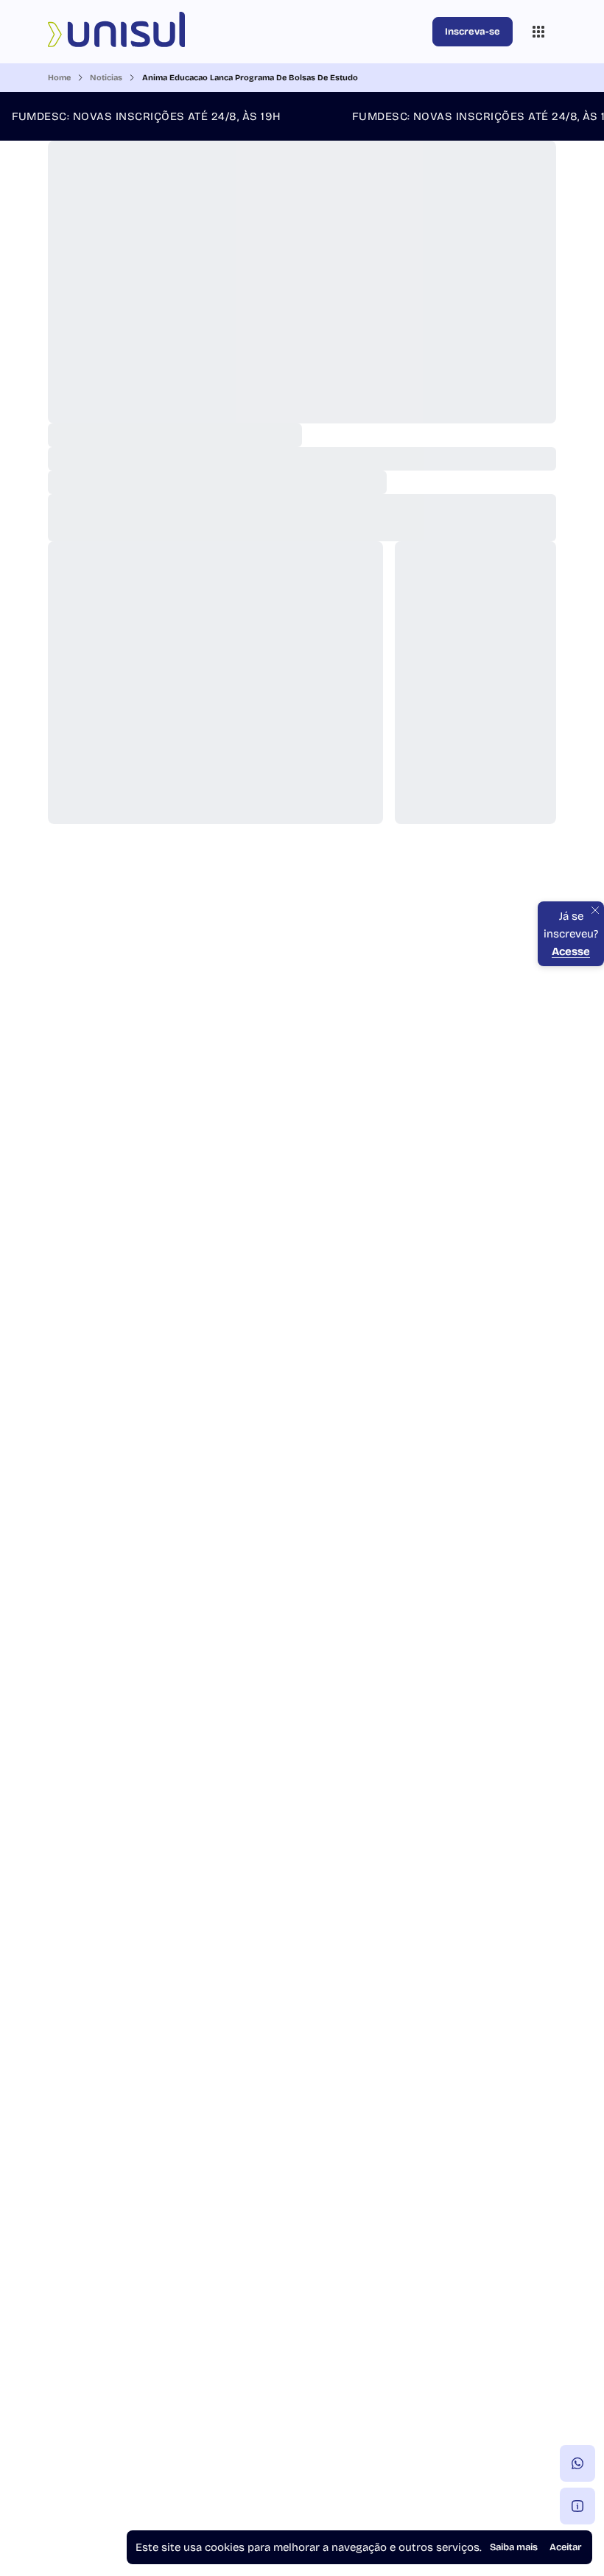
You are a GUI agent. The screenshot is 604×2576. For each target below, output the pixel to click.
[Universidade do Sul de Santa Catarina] (237, 32)
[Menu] (538, 32)
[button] (577, 2463)
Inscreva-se (473, 32)
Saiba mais (514, 2547)
